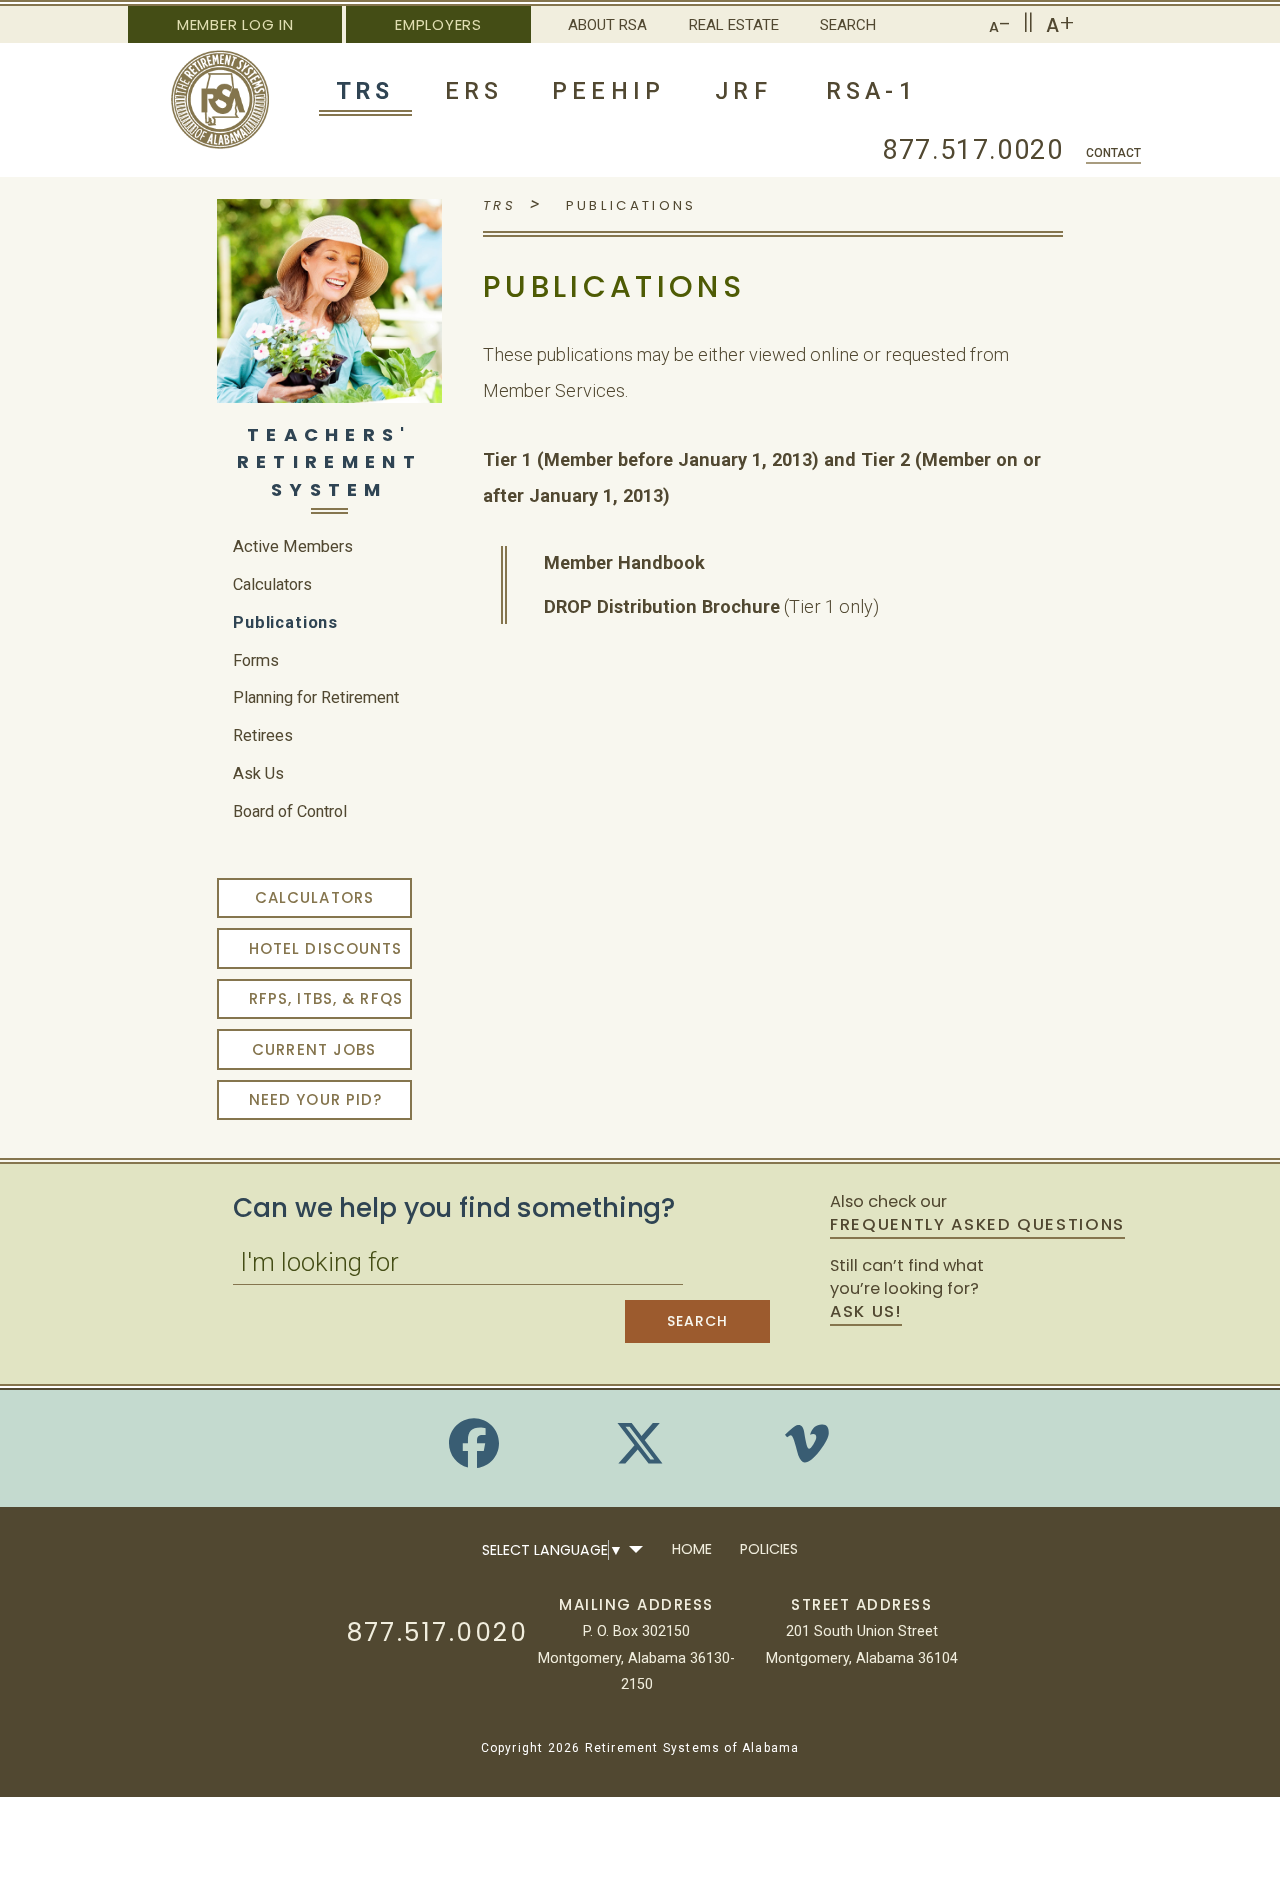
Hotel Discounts (326, 948)
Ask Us (258, 773)
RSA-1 (871, 91)
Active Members (293, 546)
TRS (365, 91)
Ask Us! (865, 1312)
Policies (769, 1549)
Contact (1113, 153)
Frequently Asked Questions (977, 1225)
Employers (438, 24)
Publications (285, 622)
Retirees (263, 735)
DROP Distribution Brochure (662, 606)
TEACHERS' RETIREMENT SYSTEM (329, 462)
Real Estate (734, 25)
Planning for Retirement (316, 697)
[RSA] (220, 144)
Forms (256, 660)
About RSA (607, 25)
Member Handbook (624, 562)
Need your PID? (316, 1099)
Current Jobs (314, 1049)
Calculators (272, 584)
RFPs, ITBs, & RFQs (326, 998)
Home (692, 1549)
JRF (743, 91)
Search (848, 25)
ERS (474, 91)
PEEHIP (608, 91)
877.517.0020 (973, 149)
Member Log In (235, 24)
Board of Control (290, 811)
